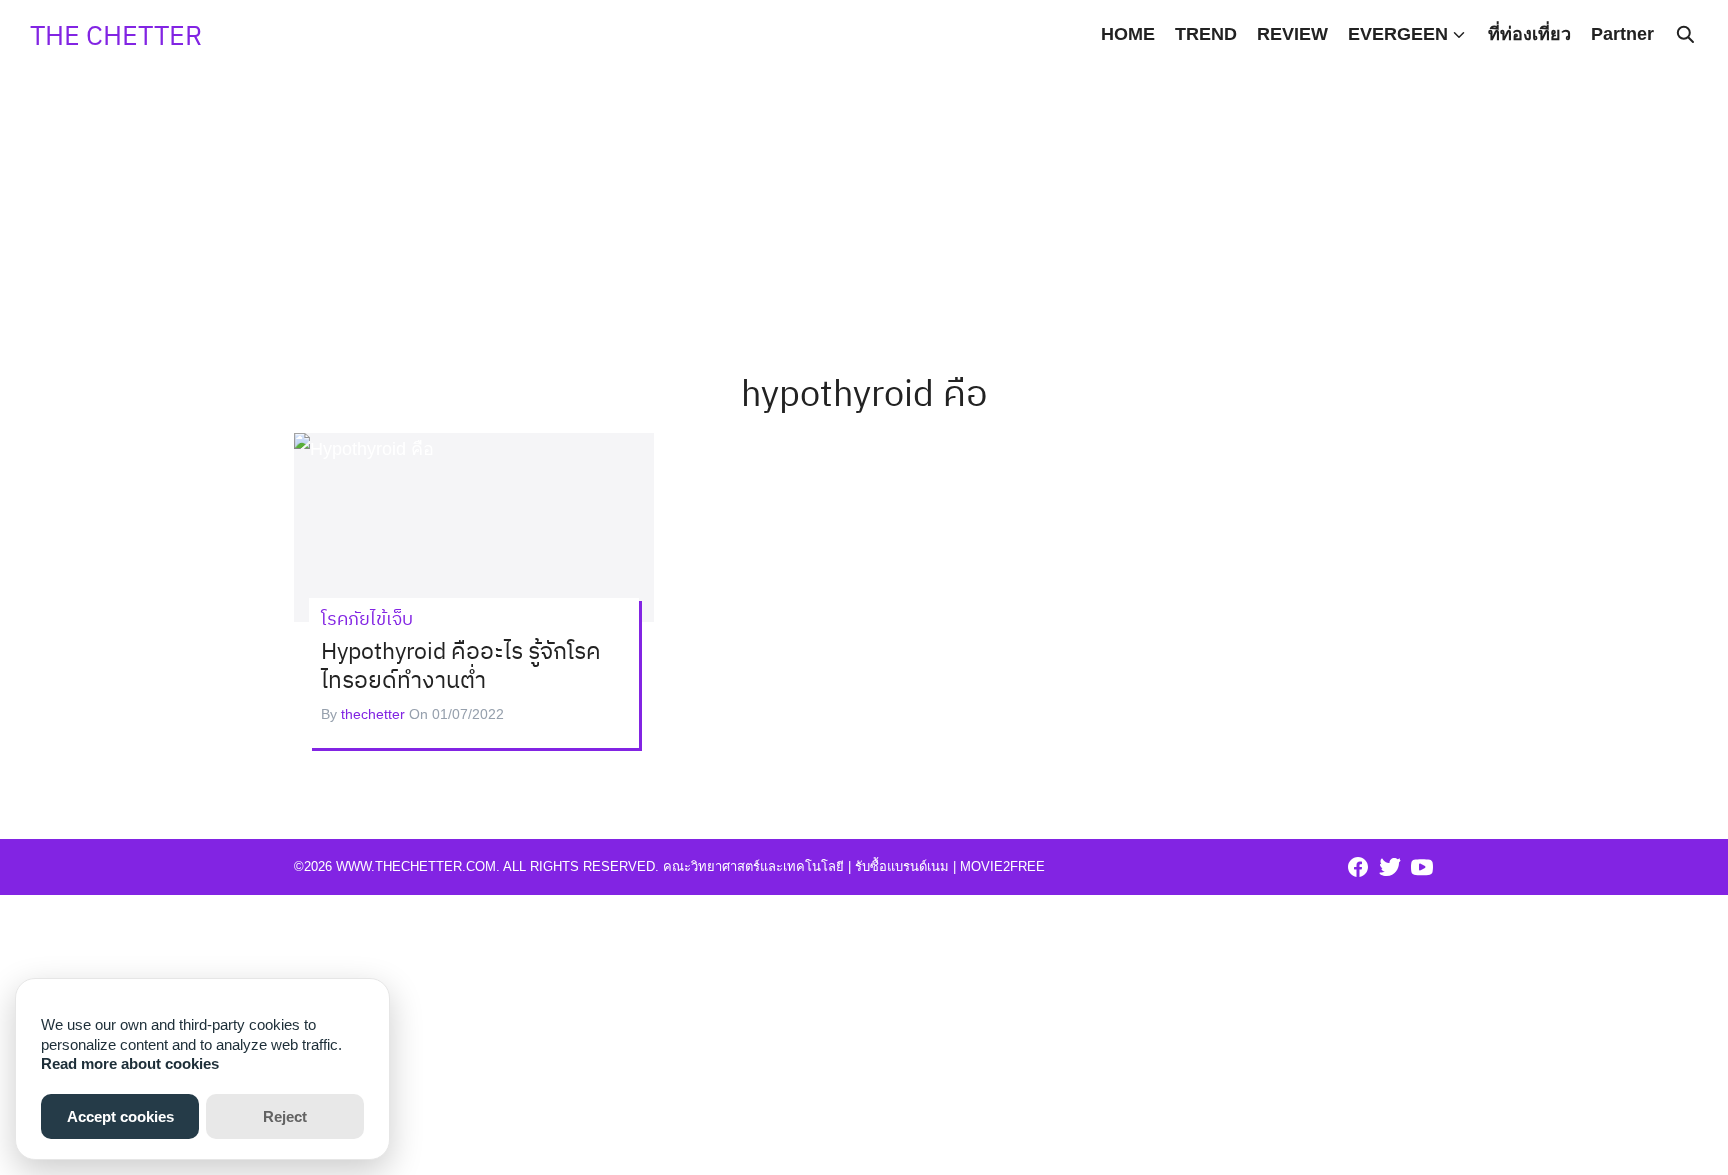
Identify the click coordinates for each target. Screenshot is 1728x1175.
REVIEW (1292, 34)
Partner (1622, 34)
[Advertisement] (864, 140)
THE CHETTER (116, 34)
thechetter (373, 714)
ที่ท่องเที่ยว (1529, 34)
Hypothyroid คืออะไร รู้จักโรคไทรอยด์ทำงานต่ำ (461, 665)
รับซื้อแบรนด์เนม (902, 866)
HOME (1128, 34)
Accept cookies (120, 1116)
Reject (285, 1116)
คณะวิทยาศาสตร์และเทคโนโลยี (753, 866)
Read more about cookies (130, 1063)
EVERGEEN (1398, 34)
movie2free (1002, 866)
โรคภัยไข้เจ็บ (367, 618)
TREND (1206, 34)
